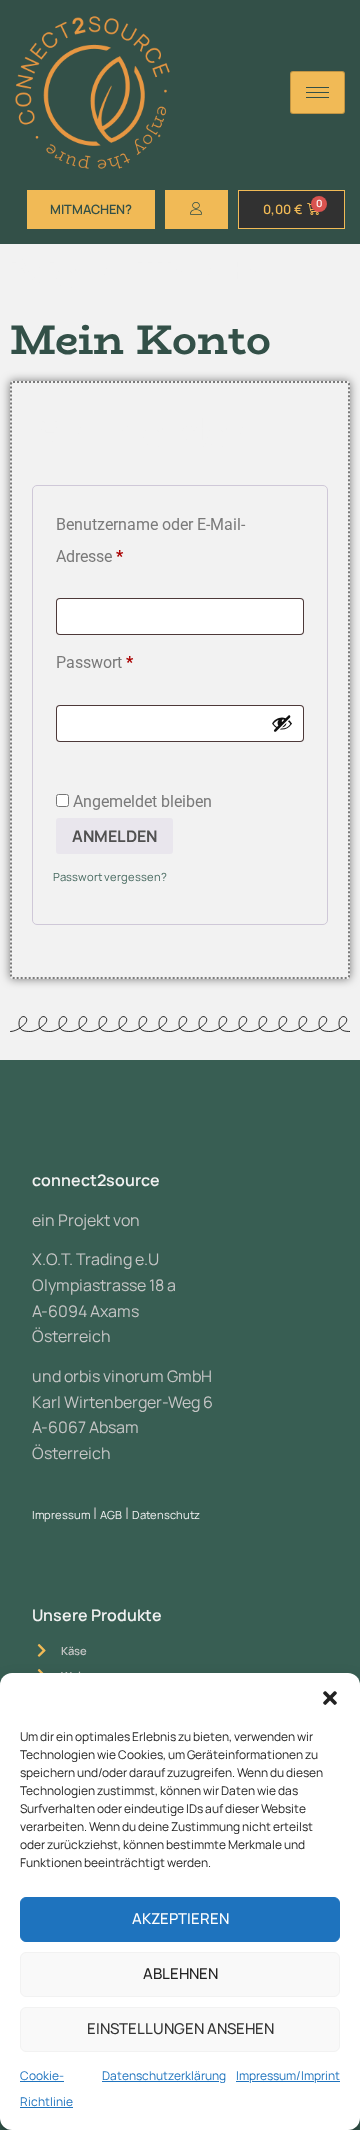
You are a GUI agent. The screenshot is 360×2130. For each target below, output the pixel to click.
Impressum (61, 1514)
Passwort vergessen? (110, 876)
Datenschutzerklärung (164, 2075)
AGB (111, 1514)
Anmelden (114, 836)
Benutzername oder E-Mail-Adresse (150, 537)
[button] (330, 1698)
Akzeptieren (180, 1918)
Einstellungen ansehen (180, 2028)
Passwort (134, 659)
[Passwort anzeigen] (282, 723)
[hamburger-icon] (317, 92)
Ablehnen (180, 1973)
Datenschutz (166, 1514)
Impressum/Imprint (288, 2075)
